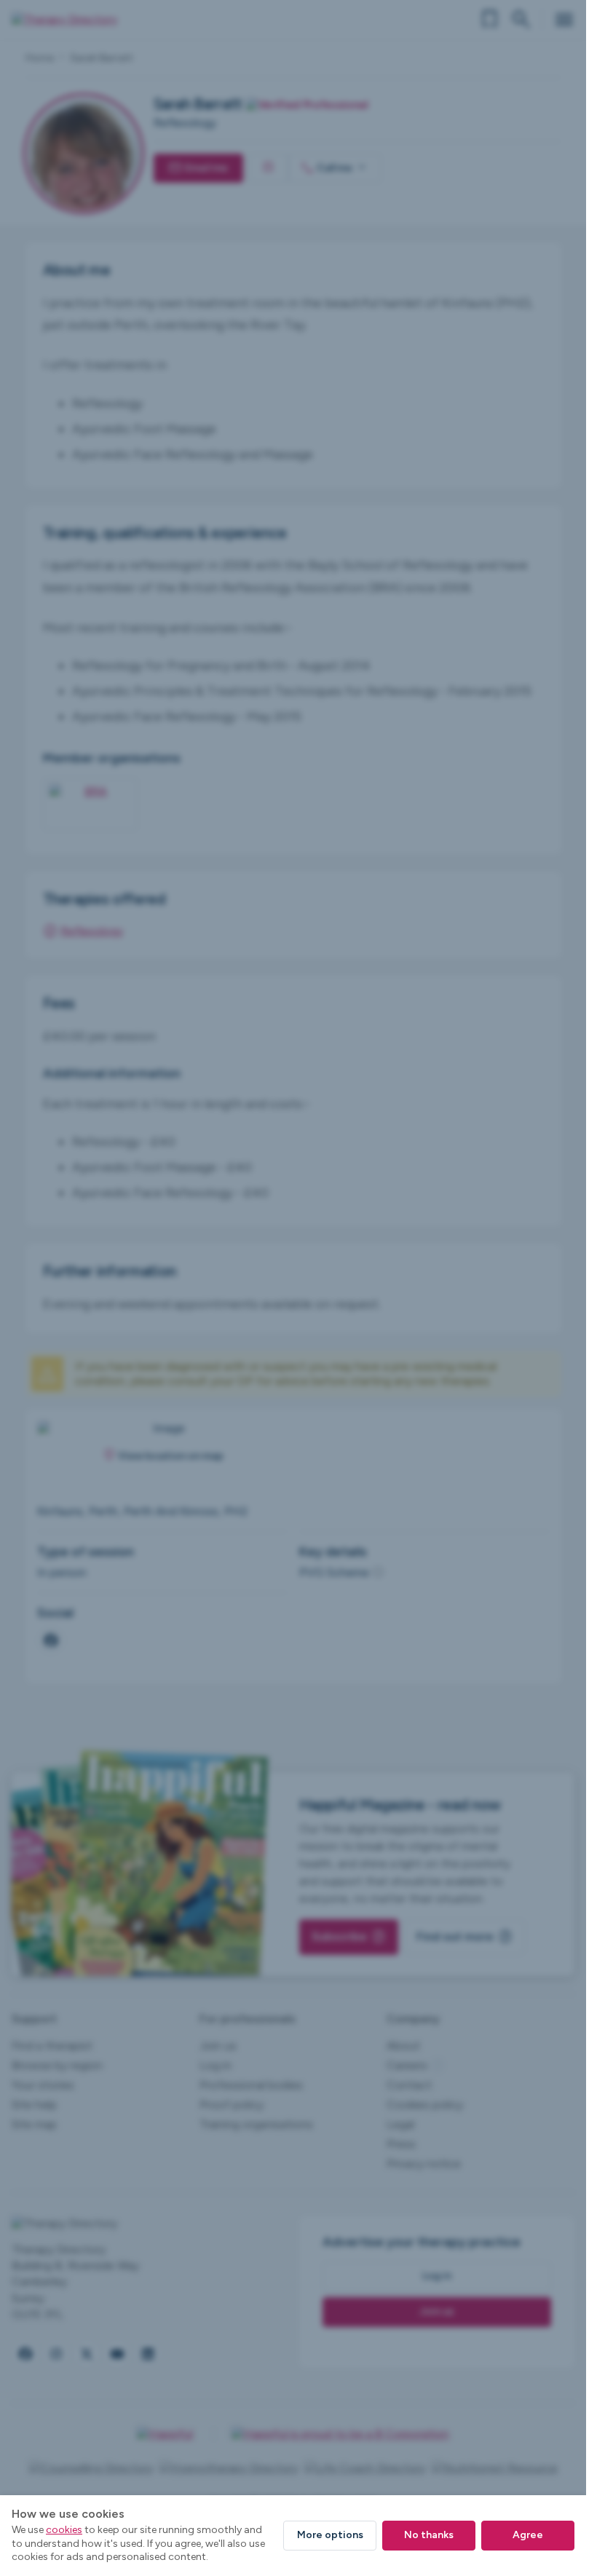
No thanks (429, 2535)
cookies (64, 2530)
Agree (528, 2535)
